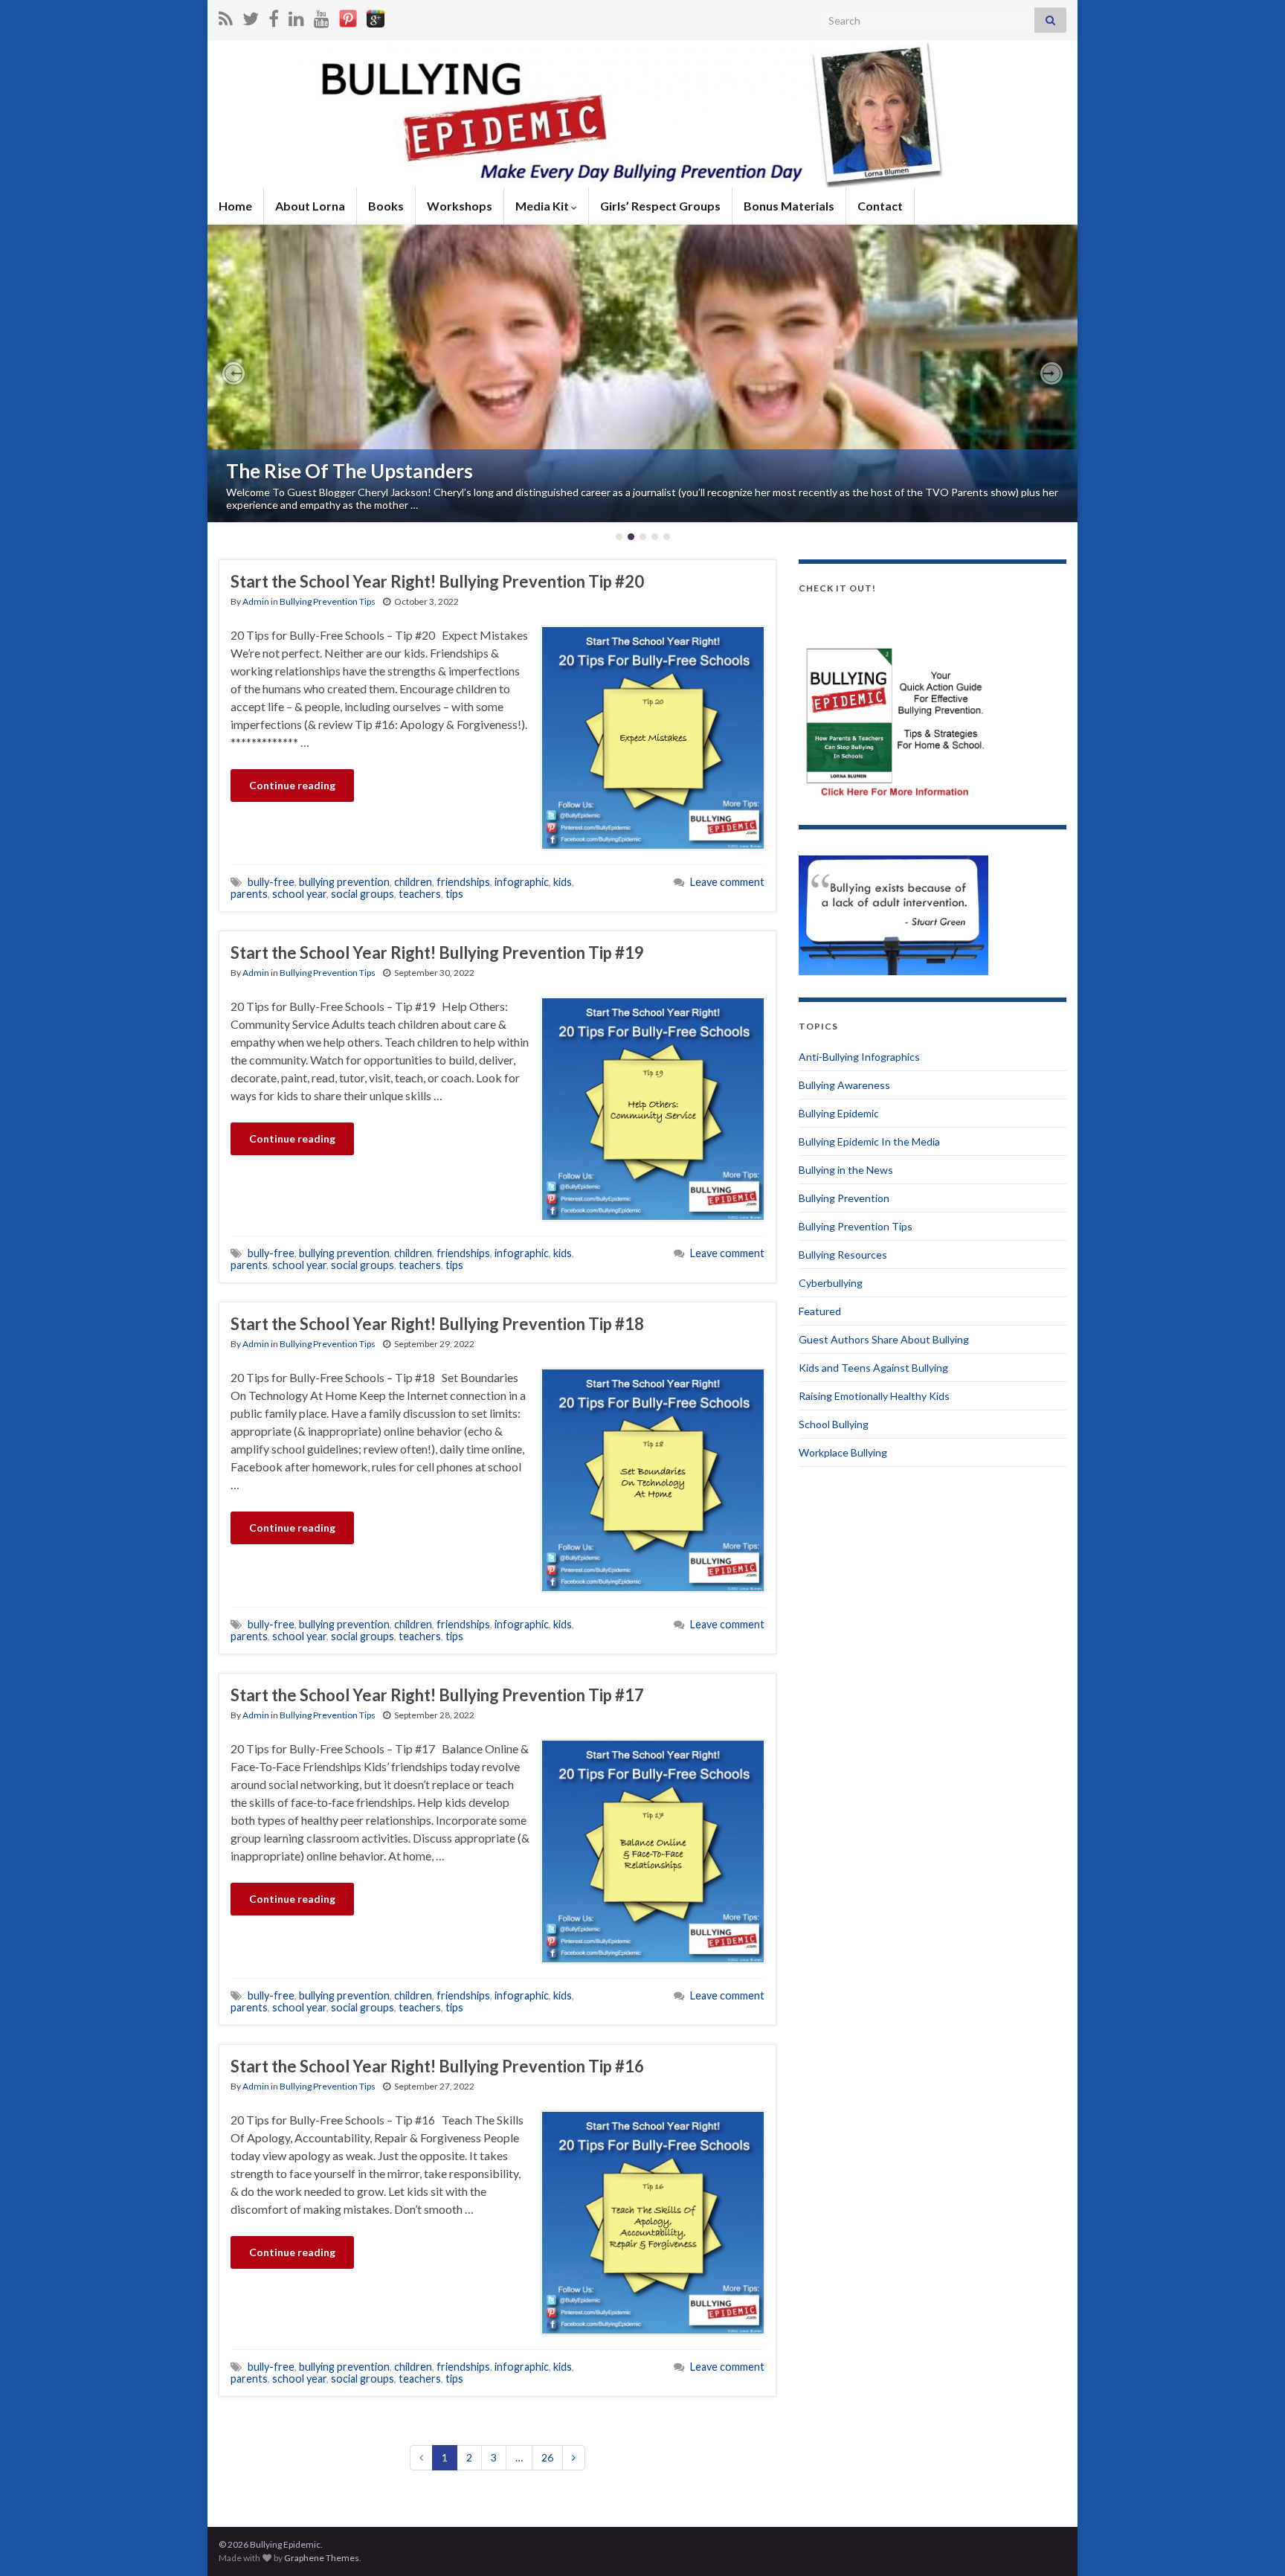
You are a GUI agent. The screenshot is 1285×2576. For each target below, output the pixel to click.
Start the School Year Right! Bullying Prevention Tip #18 (437, 1324)
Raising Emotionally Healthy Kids (874, 1396)
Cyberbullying (831, 1283)
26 (547, 2457)
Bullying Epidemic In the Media (869, 1141)
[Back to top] (1252, 2543)
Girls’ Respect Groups (660, 206)
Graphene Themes (322, 2558)
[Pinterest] (348, 16)
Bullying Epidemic (839, 1113)
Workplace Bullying (843, 1452)
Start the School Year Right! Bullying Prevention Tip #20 (437, 581)
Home (235, 206)
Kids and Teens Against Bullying (873, 1368)
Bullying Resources (843, 1255)
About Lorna (310, 206)
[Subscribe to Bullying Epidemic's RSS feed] (226, 16)
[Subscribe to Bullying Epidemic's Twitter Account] (251, 16)
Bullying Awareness (844, 1085)
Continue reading (292, 785)
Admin (256, 601)
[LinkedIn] (296, 16)
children (413, 882)
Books (386, 206)
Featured (820, 1311)
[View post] (642, 373)
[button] (234, 373)
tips (454, 894)
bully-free (271, 882)
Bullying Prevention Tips (328, 601)
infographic (522, 882)
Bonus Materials (789, 206)
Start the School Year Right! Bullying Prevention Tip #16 (437, 2066)
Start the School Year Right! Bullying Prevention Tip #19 (437, 953)
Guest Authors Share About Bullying (884, 1339)
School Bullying (834, 1424)
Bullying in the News (846, 1170)
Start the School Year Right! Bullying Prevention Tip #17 (437, 1695)
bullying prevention (344, 882)
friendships (463, 882)
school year (299, 894)
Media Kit (543, 206)
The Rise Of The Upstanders (350, 471)
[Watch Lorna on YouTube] (322, 16)
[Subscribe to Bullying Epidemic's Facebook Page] (274, 16)
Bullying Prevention (844, 1198)
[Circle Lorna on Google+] (376, 16)
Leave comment (727, 882)
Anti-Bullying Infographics (859, 1057)
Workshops (460, 206)
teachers (420, 894)
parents (249, 894)
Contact (880, 206)
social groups (363, 894)
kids (563, 882)
